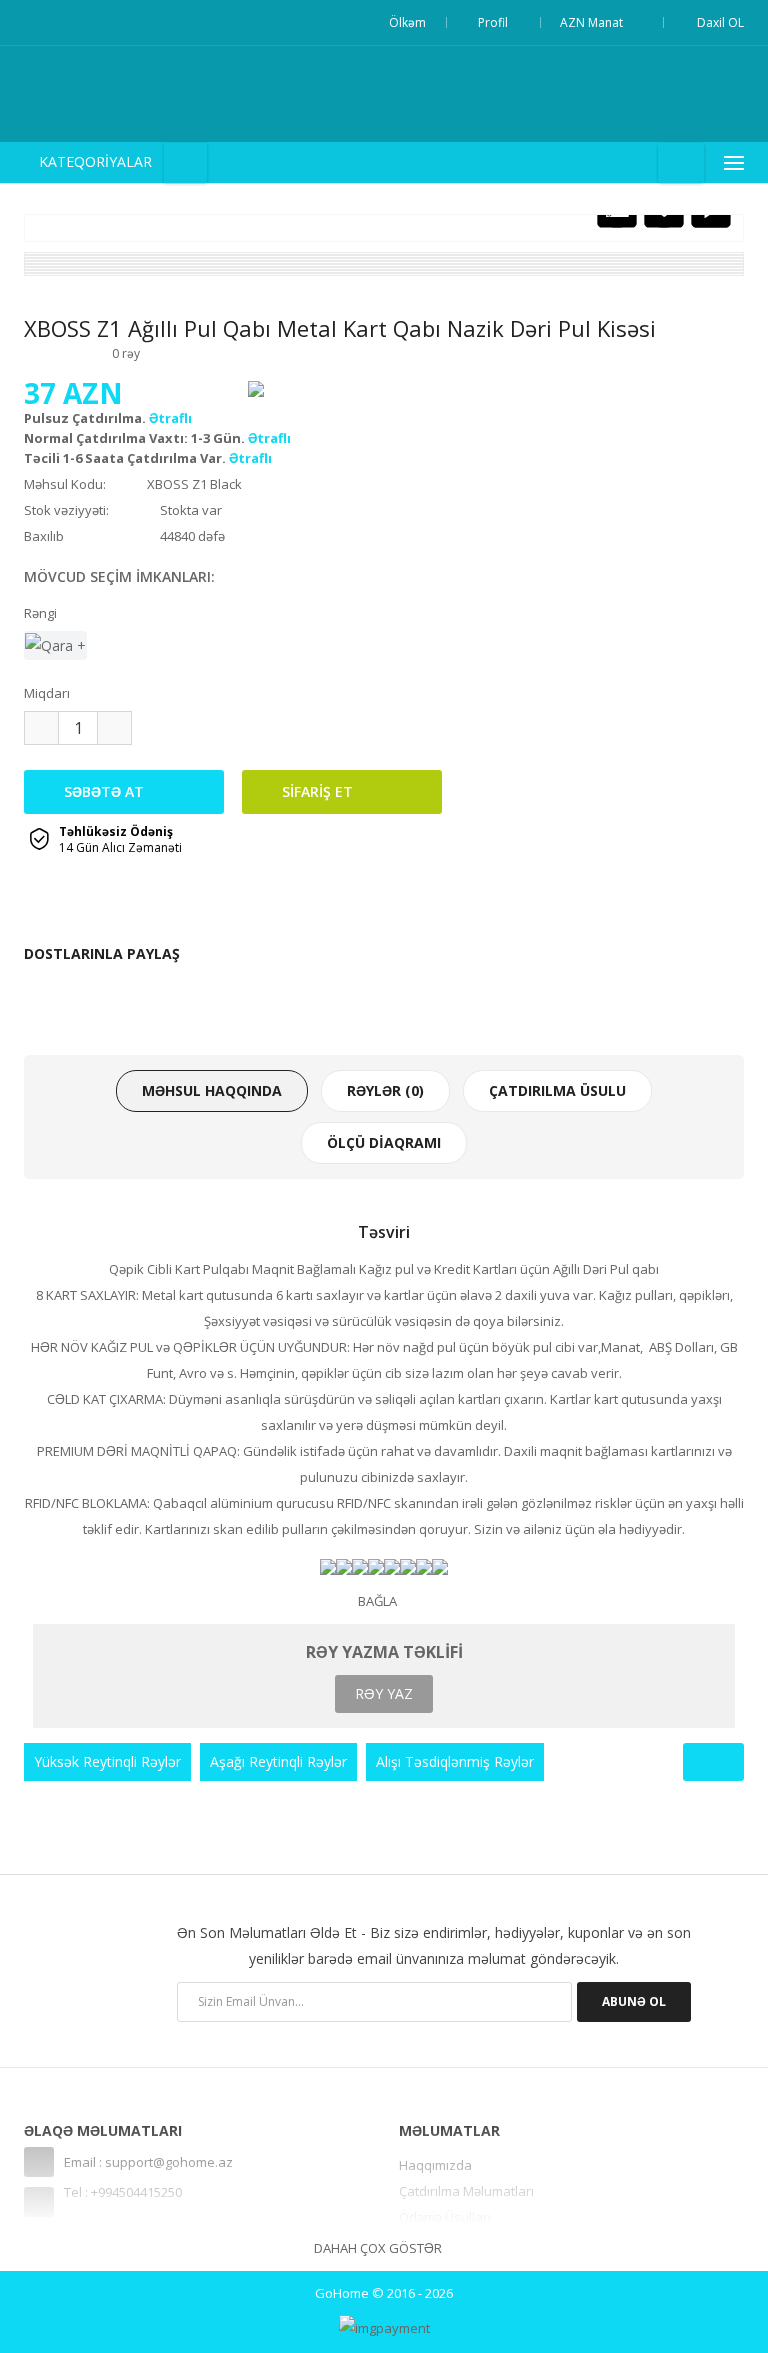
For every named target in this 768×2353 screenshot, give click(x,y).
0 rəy (126, 353)
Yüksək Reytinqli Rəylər (107, 1761)
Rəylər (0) (385, 1090)
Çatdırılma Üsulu (557, 1090)
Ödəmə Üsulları (445, 2217)
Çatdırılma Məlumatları (466, 2191)
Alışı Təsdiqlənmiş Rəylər (455, 1761)
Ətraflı (170, 418)
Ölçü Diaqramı (384, 1142)
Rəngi (40, 613)
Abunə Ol (634, 2001)
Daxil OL (720, 22)
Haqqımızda (435, 2165)
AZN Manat (594, 22)
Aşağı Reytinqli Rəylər (278, 1761)
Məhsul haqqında (212, 1090)
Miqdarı (47, 693)
